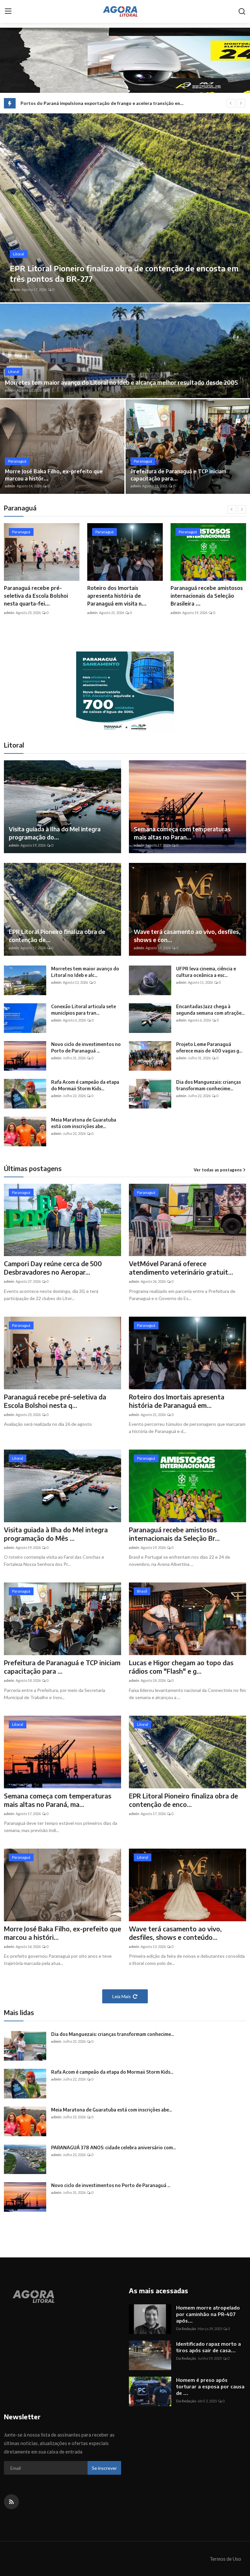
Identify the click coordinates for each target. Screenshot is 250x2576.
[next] (241, 103)
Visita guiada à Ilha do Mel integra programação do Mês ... (56, 1534)
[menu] (8, 11)
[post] (125, 208)
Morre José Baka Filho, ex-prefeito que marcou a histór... (54, 475)
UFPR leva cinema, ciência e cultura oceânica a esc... (206, 972)
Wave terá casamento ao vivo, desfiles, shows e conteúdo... (175, 1933)
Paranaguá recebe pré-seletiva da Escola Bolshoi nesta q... (55, 1401)
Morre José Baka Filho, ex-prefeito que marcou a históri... (62, 1933)
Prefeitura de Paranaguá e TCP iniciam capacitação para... (178, 475)
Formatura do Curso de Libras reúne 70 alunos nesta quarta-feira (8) (94, 103)
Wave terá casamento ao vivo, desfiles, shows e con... (187, 936)
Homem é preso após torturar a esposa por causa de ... (210, 2386)
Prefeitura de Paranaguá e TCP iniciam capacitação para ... (62, 1667)
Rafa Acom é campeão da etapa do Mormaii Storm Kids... (85, 1085)
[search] (242, 11)
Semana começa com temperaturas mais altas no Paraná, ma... (58, 1800)
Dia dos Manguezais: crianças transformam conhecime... (208, 1085)
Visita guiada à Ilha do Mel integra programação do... (55, 833)
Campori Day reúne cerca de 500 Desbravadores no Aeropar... (53, 1268)
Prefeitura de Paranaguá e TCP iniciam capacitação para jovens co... (207, 596)
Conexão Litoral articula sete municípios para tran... (83, 1010)
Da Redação (186, 2329)
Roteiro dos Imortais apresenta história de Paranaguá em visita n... (34, 596)
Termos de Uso (225, 2559)
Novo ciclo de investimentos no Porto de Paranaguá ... (86, 1047)
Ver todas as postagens (218, 1170)
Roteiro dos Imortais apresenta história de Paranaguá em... (177, 1401)
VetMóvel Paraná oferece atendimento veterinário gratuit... (181, 1268)
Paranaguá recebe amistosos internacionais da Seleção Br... (174, 1534)
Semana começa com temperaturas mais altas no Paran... (182, 833)
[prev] (231, 103)
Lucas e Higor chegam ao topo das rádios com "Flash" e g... (181, 1667)
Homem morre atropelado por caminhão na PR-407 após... (208, 2314)
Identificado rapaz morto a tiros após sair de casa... (208, 2347)
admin (15, 289)
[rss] (11, 2502)
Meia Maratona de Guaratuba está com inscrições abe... (84, 1123)
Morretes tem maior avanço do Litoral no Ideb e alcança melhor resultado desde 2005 (121, 382)
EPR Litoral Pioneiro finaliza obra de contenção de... (57, 936)
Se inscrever (104, 2468)
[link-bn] (125, 692)
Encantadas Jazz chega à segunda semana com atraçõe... (210, 1010)
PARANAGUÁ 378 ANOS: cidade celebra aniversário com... (113, 2147)
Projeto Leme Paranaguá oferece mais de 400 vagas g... (209, 1047)
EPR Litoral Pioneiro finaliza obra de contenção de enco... (183, 1800)
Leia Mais (122, 1996)
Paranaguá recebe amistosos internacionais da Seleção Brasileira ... (123, 596)
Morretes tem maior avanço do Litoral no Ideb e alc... (85, 972)
